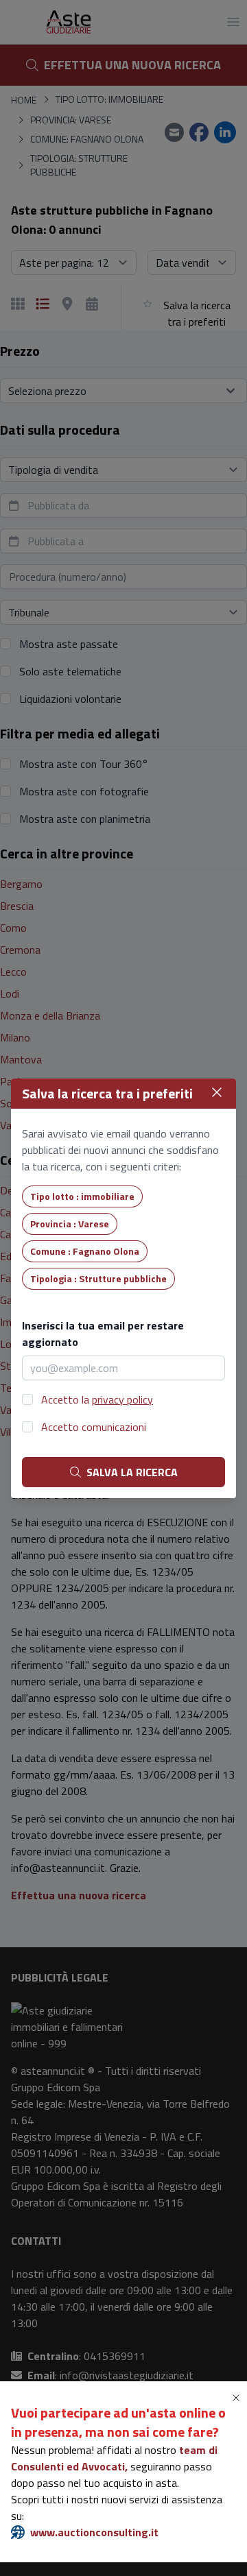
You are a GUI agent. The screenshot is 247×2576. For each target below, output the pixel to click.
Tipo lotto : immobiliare (82, 1196)
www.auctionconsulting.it (94, 2532)
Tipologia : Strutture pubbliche (98, 1278)
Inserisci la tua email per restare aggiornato (103, 1334)
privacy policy (122, 1399)
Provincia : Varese (70, 1224)
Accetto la (97, 1399)
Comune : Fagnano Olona (85, 1251)
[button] (239, 2398)
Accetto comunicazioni (94, 1427)
